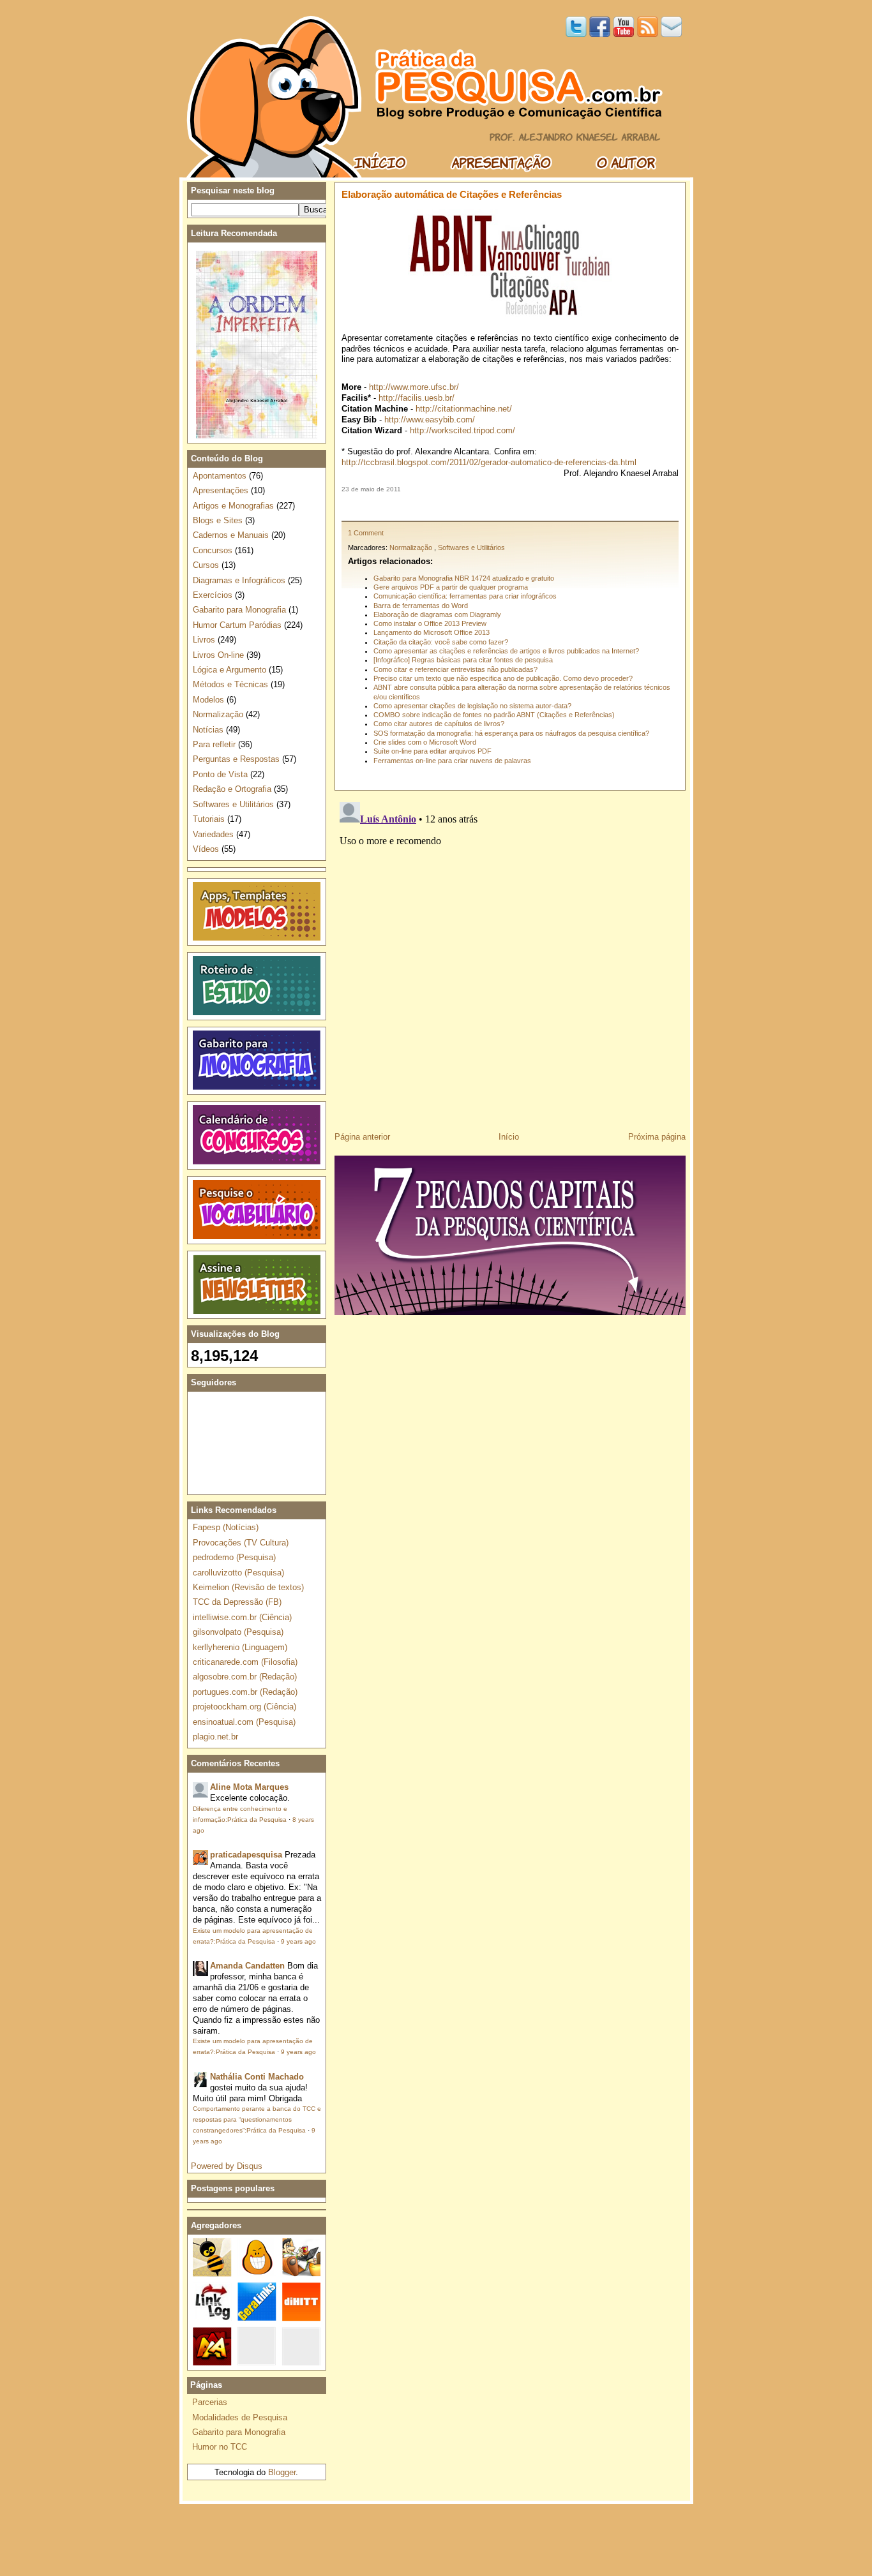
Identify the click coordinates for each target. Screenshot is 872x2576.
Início (509, 1137)
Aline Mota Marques (249, 1787)
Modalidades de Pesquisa (240, 2417)
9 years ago (298, 1941)
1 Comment (366, 533)
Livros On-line (218, 655)
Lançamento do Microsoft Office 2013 (432, 632)
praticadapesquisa (246, 1855)
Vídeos (206, 849)
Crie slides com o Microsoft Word (425, 742)
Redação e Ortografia (232, 789)
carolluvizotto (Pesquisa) (238, 1573)
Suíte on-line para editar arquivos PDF (432, 751)
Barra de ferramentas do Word (421, 606)
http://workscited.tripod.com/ (462, 430)
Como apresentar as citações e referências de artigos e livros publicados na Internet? (506, 651)
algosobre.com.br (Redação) (245, 1677)
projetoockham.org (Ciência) (244, 1707)
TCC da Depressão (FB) (237, 1602)
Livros (204, 640)
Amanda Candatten (247, 1966)
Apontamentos (220, 476)
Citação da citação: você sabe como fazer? (441, 642)
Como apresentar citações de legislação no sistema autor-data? (472, 706)
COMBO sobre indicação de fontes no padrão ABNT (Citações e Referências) (494, 715)
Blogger (282, 2472)
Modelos (208, 700)
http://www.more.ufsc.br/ (414, 387)
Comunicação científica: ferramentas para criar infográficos (465, 596)
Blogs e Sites (218, 520)
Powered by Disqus (227, 2166)
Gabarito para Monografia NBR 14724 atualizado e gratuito (464, 578)
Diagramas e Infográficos (239, 580)
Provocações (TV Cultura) (241, 1543)
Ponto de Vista (220, 774)
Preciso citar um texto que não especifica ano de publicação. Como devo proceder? (503, 678)
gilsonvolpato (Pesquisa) (238, 1632)
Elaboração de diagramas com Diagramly (437, 614)
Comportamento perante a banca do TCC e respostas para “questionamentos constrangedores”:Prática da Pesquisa (257, 2119)
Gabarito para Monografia (239, 610)
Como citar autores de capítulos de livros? (439, 724)
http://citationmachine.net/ (464, 409)
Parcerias (210, 2402)
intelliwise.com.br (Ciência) (242, 1617)
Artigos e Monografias (233, 506)
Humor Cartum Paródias (237, 625)
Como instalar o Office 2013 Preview (430, 623)
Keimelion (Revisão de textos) (248, 1587)
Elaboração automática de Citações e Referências (452, 194)
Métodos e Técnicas (230, 684)
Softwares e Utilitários (471, 547)
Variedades (213, 834)
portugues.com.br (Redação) (245, 1692)
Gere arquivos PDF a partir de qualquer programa (451, 587)
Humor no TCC (220, 2447)
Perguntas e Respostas (236, 759)
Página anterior (362, 1137)
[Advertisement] (510, 507)
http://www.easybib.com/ (430, 420)
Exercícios (213, 595)
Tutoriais (209, 819)
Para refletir (214, 744)
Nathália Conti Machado (257, 2077)
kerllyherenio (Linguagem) (240, 1647)
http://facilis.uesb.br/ (417, 398)
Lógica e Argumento (229, 670)
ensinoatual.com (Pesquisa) (244, 1722)
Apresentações (221, 490)
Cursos (206, 565)
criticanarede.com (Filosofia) (245, 1662)
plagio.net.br (215, 1737)
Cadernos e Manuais (231, 535)
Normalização (411, 547)
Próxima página (657, 1137)
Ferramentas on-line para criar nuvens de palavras (452, 761)
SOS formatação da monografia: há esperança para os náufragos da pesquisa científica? (511, 733)
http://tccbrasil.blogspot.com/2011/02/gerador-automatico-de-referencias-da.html (489, 462)
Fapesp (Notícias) (226, 1527)
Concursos (213, 550)
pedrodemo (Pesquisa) (234, 1557)
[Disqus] (510, 957)
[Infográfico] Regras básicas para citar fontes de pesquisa (463, 660)
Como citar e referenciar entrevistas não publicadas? (455, 669)
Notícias (208, 730)
